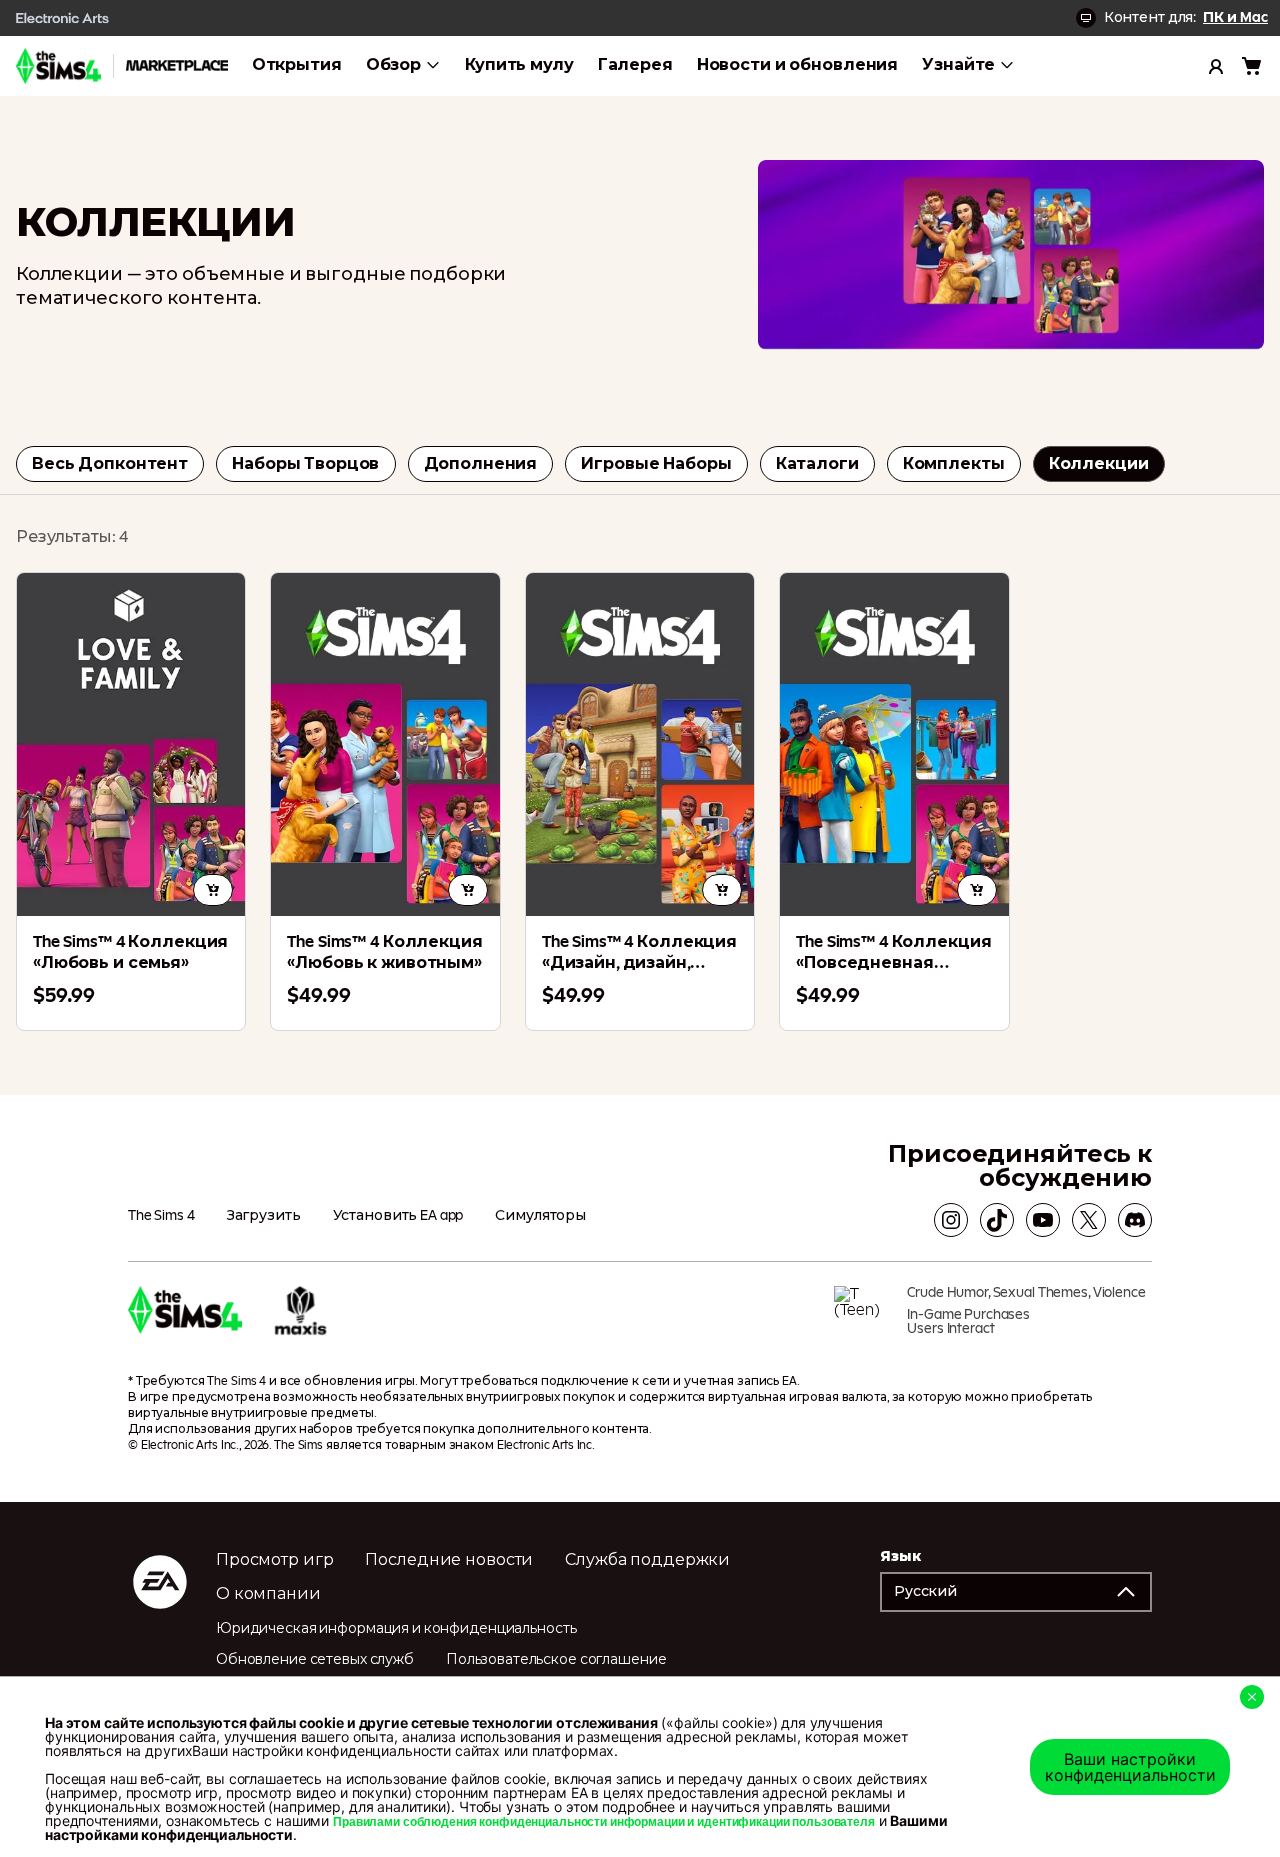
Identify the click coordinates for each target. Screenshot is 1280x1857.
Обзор (393, 65)
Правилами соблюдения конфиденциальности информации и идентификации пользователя (604, 1822)
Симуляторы (540, 1216)
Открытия (297, 65)
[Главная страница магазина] (177, 66)
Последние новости (449, 1560)
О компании (268, 1594)
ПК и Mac (1235, 18)
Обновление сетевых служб (315, 1660)
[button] (1016, 1592)
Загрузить (264, 1216)
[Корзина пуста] (1252, 66)
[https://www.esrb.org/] (863, 1318)
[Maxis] (301, 1318)
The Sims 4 (161, 1216)
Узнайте (958, 65)
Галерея (635, 65)
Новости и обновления (797, 65)
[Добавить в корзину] (213, 890)
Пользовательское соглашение (556, 1660)
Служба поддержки (647, 1560)
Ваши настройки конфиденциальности (1130, 1767)
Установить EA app (398, 1216)
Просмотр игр (274, 1560)
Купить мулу (519, 65)
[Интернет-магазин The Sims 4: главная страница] (58, 66)
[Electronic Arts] (63, 18)
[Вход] (1216, 66)
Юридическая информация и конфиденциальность (396, 1629)
